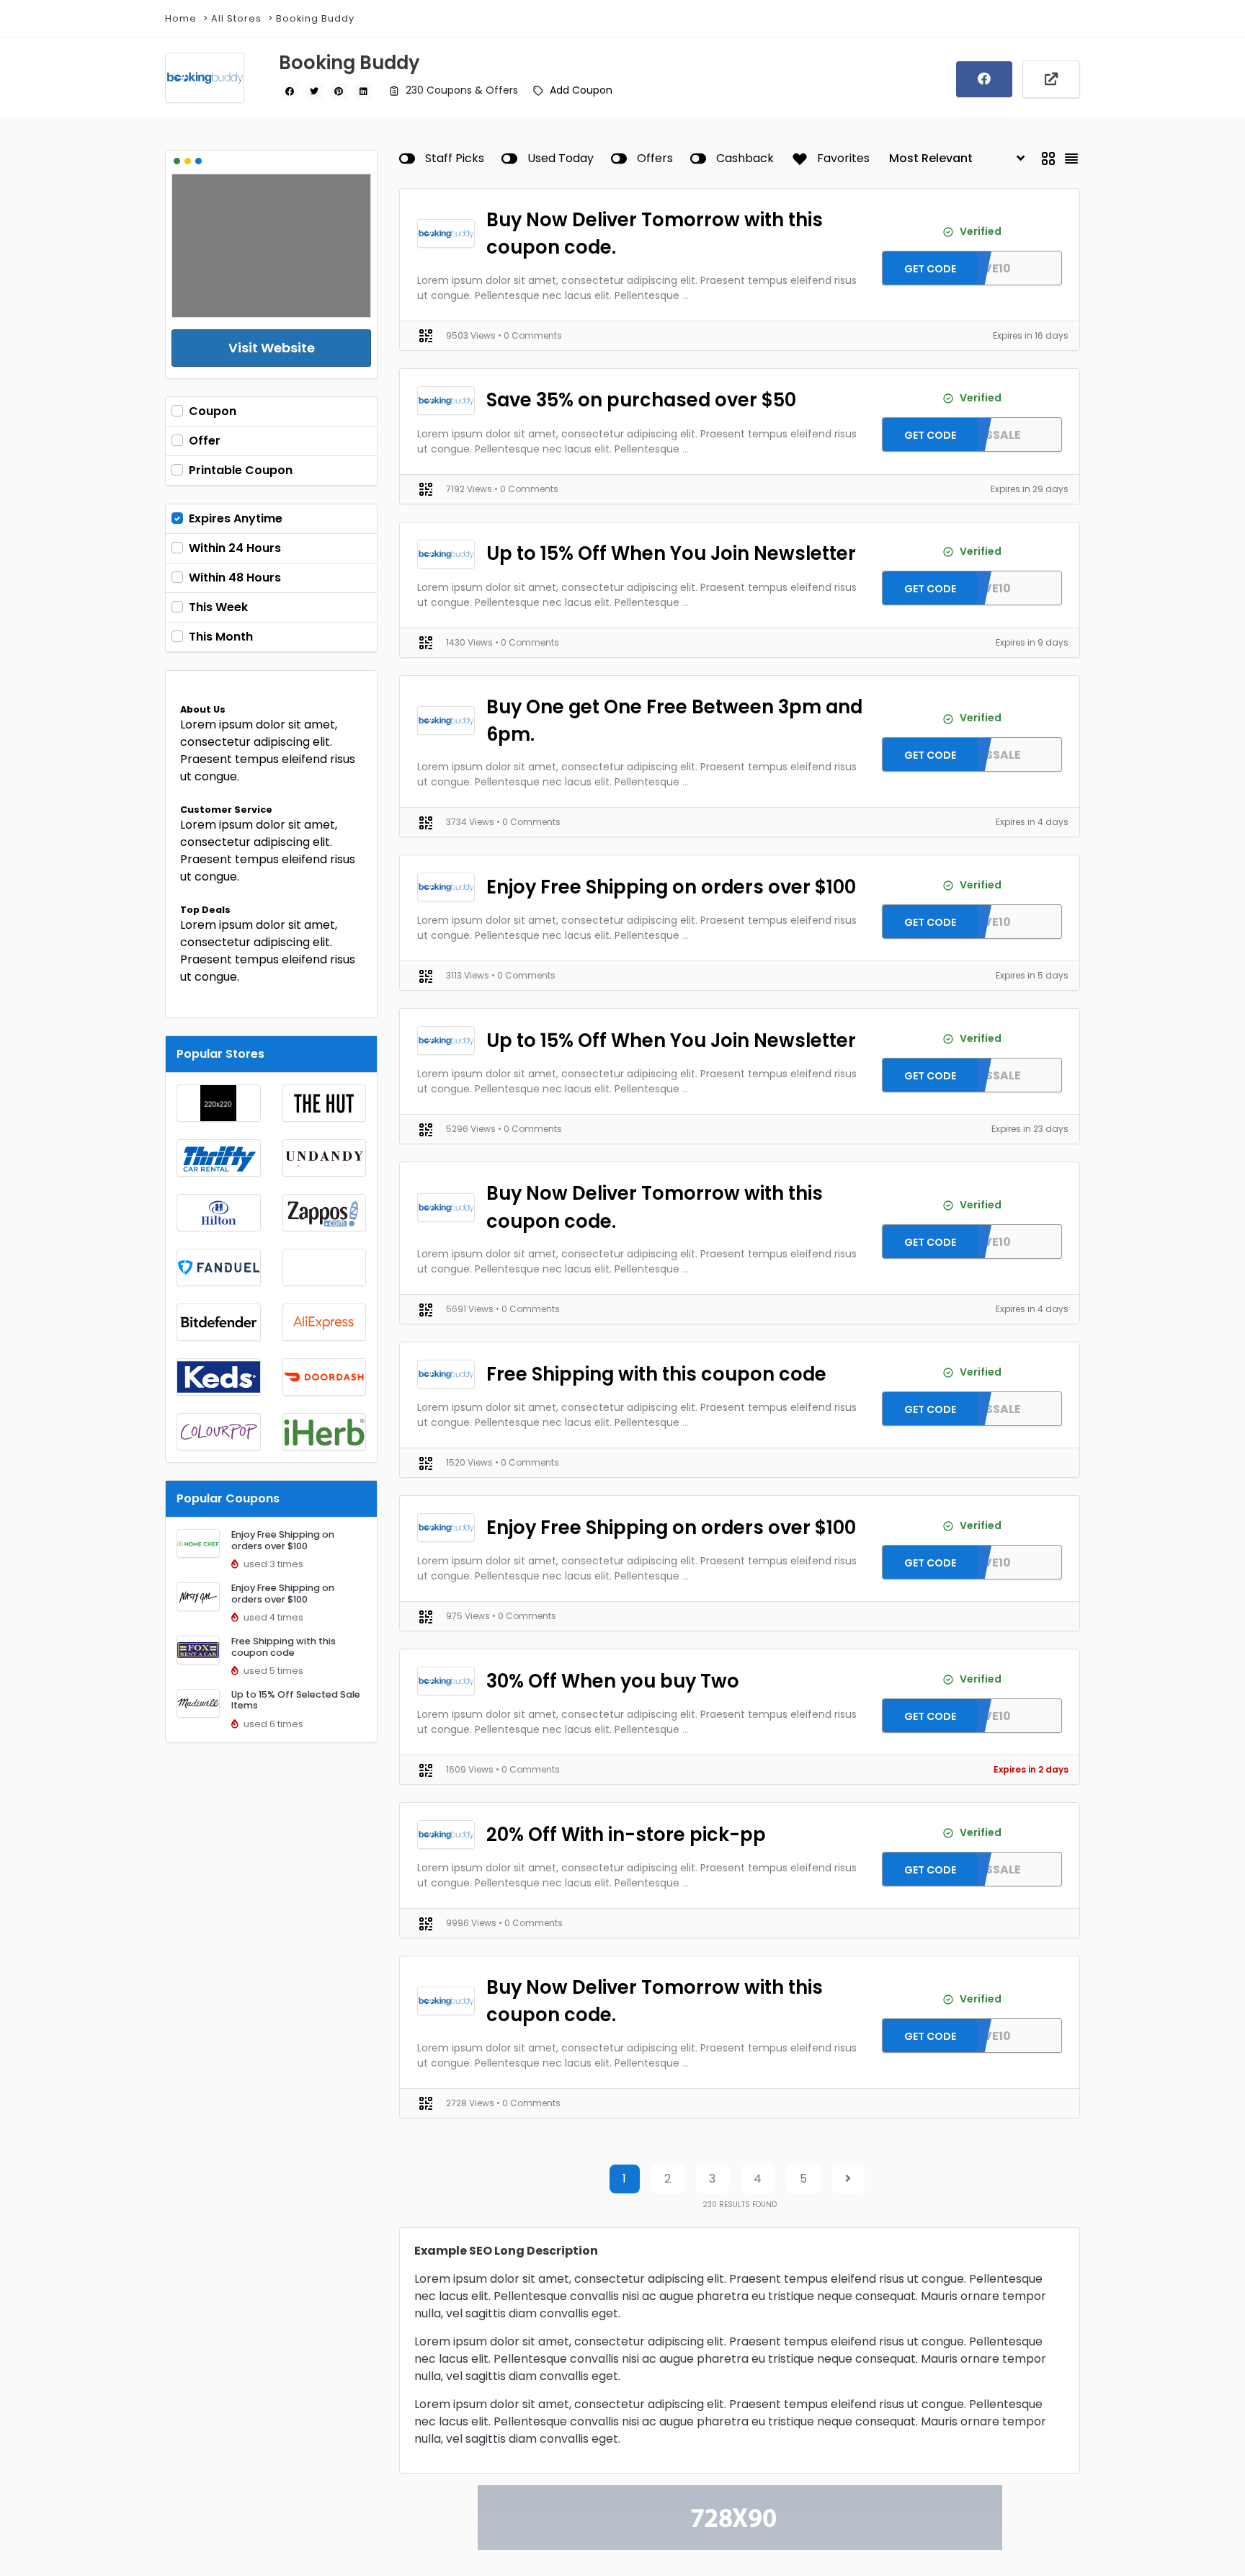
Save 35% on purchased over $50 (641, 400)
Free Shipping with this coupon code (284, 1646)
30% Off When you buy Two (613, 1681)
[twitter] (314, 92)
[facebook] (290, 92)
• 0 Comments (530, 335)
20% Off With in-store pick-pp (626, 1835)
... (686, 295)
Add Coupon (581, 90)
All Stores (236, 18)
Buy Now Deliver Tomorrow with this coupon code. (655, 233)
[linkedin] (363, 92)
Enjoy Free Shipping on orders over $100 (283, 1540)
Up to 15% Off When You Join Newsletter (671, 553)
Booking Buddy (315, 18)
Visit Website (272, 348)
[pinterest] (339, 92)
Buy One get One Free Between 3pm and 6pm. (674, 721)
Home (181, 18)
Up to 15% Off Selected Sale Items (296, 1700)
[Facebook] (984, 79)
